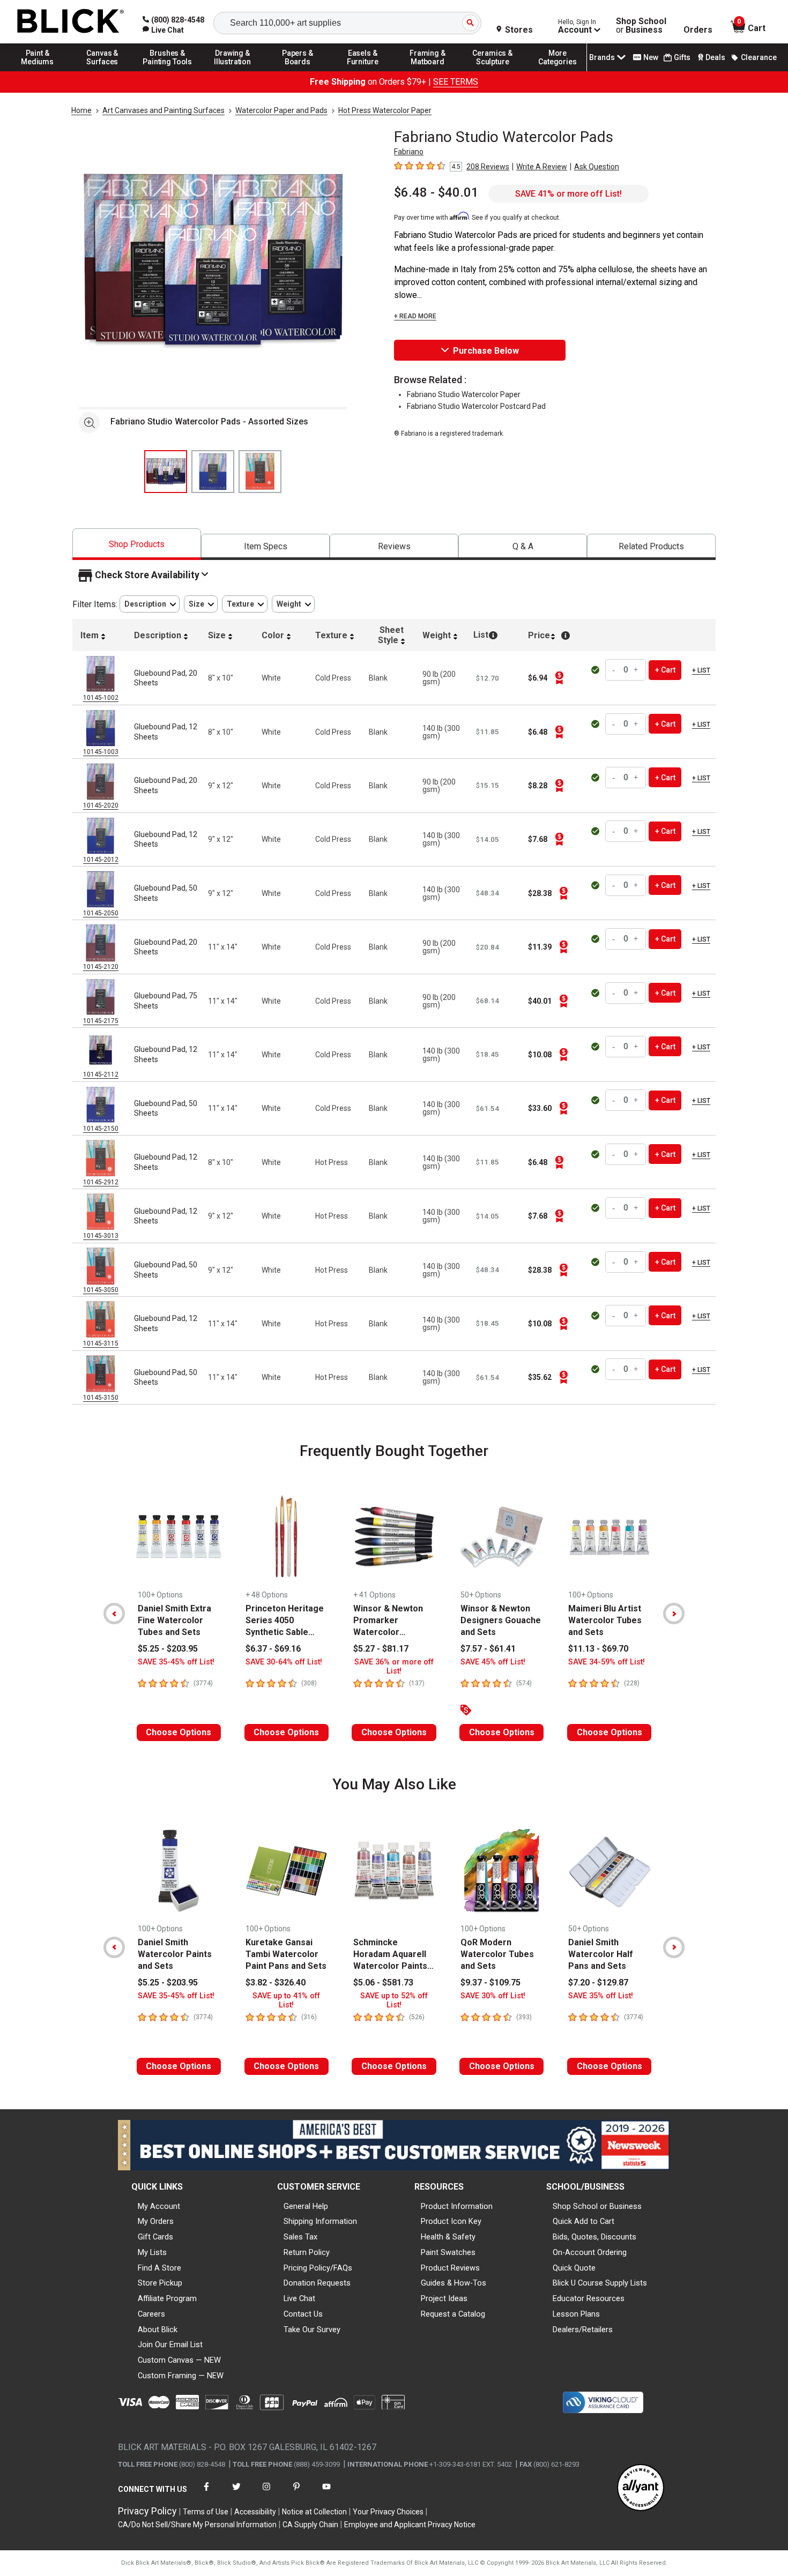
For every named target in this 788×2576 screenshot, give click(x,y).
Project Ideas (444, 2298)
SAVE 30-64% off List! (284, 1662)
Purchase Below (486, 351)
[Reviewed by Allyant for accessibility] (641, 2488)
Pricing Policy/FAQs (318, 2268)
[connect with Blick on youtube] (326, 2493)
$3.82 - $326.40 (276, 1983)
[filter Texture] (245, 604)
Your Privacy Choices (388, 2512)
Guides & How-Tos (454, 2283)
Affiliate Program (167, 2298)
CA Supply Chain (310, 2525)
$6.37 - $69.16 (273, 1649)
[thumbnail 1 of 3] (166, 472)
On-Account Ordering (590, 2252)
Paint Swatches (448, 2252)
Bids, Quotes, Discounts (594, 2237)
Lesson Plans (576, 2314)
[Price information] (559, 678)
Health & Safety (448, 2237)
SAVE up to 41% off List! (286, 2000)
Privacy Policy (147, 2511)
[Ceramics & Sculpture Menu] (493, 71)
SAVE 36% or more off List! (394, 1667)
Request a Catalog (453, 2314)
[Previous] (114, 1614)
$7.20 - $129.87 (598, 1983)
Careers (151, 2314)
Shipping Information (320, 2221)
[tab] (137, 544)
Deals (715, 57)
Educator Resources (589, 2298)
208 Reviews (488, 167)
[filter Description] (150, 604)
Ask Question (597, 167)
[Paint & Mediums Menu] (38, 71)
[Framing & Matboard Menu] (428, 71)
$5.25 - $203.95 (168, 1649)
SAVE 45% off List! (493, 1662)
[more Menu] (557, 71)
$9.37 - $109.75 (490, 1983)
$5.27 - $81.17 (381, 1649)
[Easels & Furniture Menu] (363, 71)
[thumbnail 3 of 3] (260, 472)
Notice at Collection (314, 2512)
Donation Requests (317, 2283)
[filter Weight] (293, 604)
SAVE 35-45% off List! (176, 1662)
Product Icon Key (451, 2221)
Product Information (457, 2206)
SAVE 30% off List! (493, 1996)
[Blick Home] (71, 22)
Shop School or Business (597, 2206)
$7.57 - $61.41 (488, 1649)
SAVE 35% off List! (601, 1996)
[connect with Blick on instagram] (266, 2493)
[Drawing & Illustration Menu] (233, 71)
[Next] (674, 1614)
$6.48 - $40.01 (436, 192)
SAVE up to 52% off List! (394, 2000)
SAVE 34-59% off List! (607, 1662)
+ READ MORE (415, 316)
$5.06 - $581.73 (383, 1983)
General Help (306, 2206)
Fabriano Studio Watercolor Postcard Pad (476, 406)
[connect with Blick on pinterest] (296, 2493)
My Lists (152, 2252)
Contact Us (303, 2314)
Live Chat (299, 2298)
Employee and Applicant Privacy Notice (410, 2525)
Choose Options (179, 1732)
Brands (602, 57)
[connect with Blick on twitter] (236, 2493)
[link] (163, 30)
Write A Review (542, 167)
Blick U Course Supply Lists (600, 2283)
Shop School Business (641, 26)
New (651, 57)
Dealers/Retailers (583, 2329)
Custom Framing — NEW (181, 2376)
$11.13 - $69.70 (598, 1649)
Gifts (682, 57)
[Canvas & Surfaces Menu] (102, 71)
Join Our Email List (170, 2344)
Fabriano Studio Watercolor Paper (464, 394)
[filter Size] (201, 604)
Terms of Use (206, 2512)
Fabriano (409, 152)
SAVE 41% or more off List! (568, 194)
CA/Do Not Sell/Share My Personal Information (197, 2525)
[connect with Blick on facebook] (206, 2493)
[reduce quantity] (615, 670)
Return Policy (307, 2252)
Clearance (759, 57)
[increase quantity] (636, 670)
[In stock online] (597, 670)
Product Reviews (450, 2268)
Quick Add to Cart (583, 2221)
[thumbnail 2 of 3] (213, 472)
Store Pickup (160, 2283)
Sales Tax (300, 2237)
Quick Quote (574, 2268)
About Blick (158, 2329)
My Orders (156, 2221)
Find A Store (159, 2268)
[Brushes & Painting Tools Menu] (168, 71)
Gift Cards (155, 2237)
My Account (159, 2206)
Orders (698, 30)
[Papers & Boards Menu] (298, 71)
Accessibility (255, 2512)
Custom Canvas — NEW (179, 2360)
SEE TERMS (456, 82)
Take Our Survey (312, 2329)
